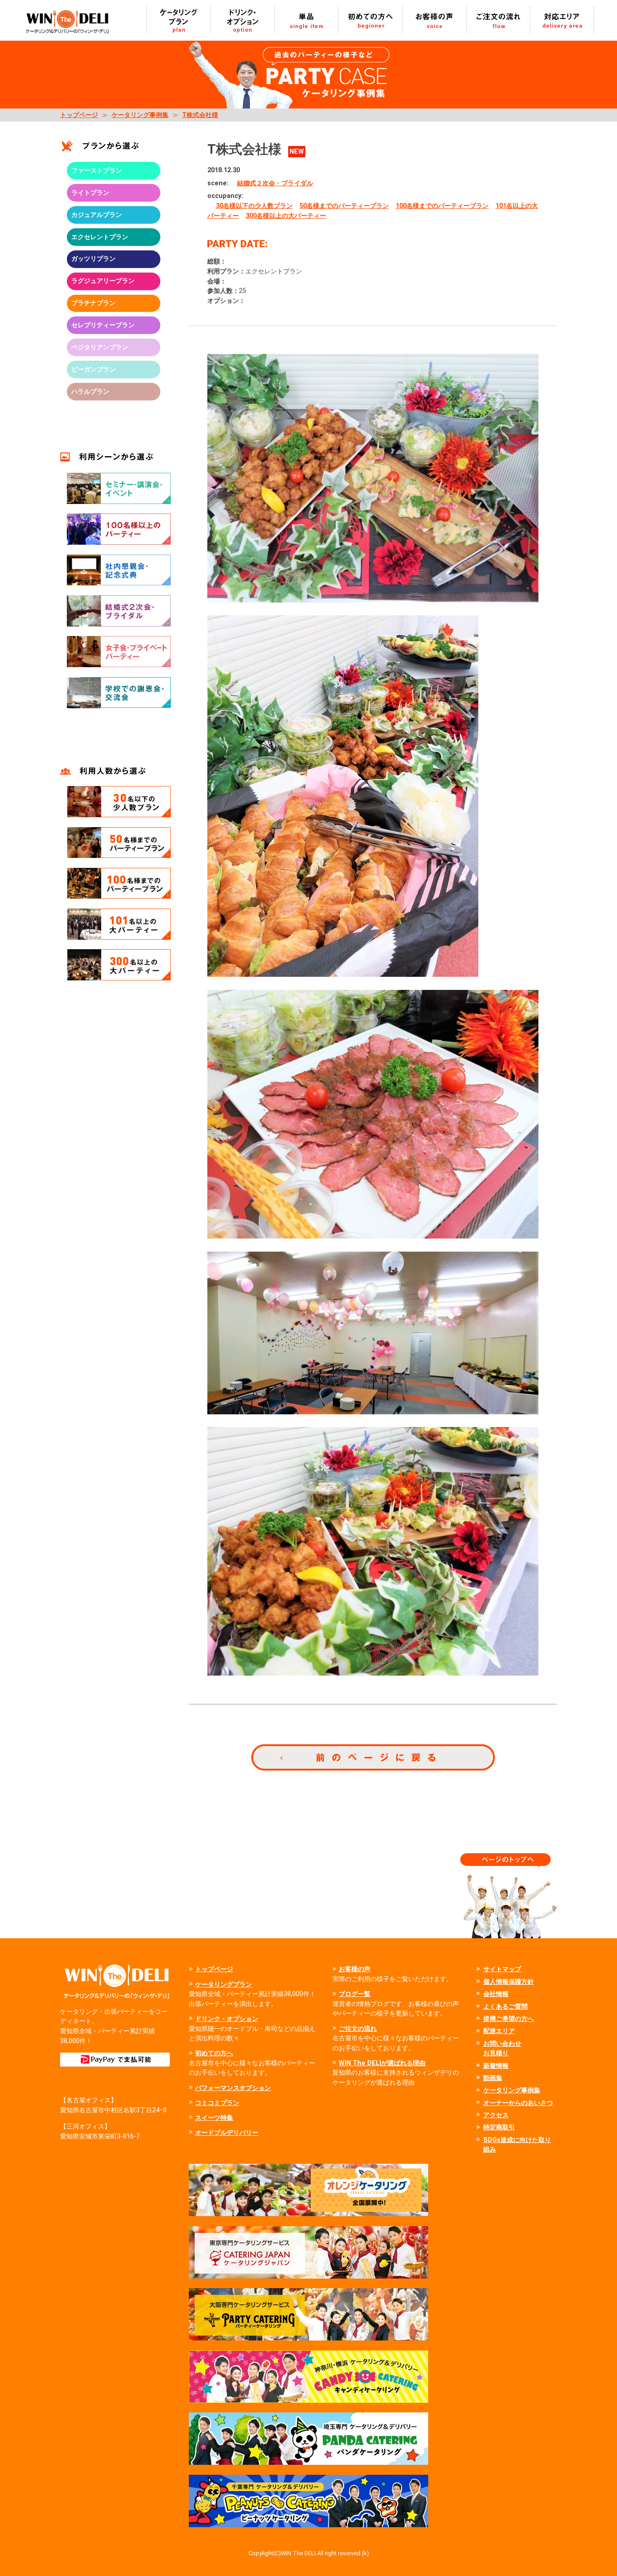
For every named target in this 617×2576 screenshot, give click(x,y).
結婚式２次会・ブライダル (275, 183)
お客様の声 (355, 1969)
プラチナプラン (93, 303)
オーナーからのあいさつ (518, 2103)
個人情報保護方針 (509, 1982)
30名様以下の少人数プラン (254, 206)
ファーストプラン (97, 171)
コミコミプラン (217, 2103)
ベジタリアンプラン (100, 347)
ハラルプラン (90, 392)
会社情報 (496, 1994)
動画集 (493, 2078)
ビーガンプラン (93, 370)
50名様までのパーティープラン (344, 206)
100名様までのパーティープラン (442, 206)
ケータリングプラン (224, 1985)
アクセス (496, 2115)
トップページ (79, 115)
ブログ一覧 (355, 1994)
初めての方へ (214, 2053)
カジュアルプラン (97, 215)
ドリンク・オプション (227, 2019)
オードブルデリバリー (227, 2133)
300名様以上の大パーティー (286, 216)
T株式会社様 (200, 115)
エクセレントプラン (100, 237)
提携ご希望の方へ (509, 2019)
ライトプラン (90, 193)
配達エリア (499, 2031)
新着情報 (496, 2066)
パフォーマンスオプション (233, 2088)
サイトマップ (502, 1969)
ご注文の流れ (358, 2029)
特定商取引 (499, 2127)
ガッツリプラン (93, 259)
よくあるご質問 (505, 2007)
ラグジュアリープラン (103, 281)
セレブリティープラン (103, 325)
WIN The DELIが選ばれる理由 (382, 2063)
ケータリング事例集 (140, 115)
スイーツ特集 (214, 2118)
